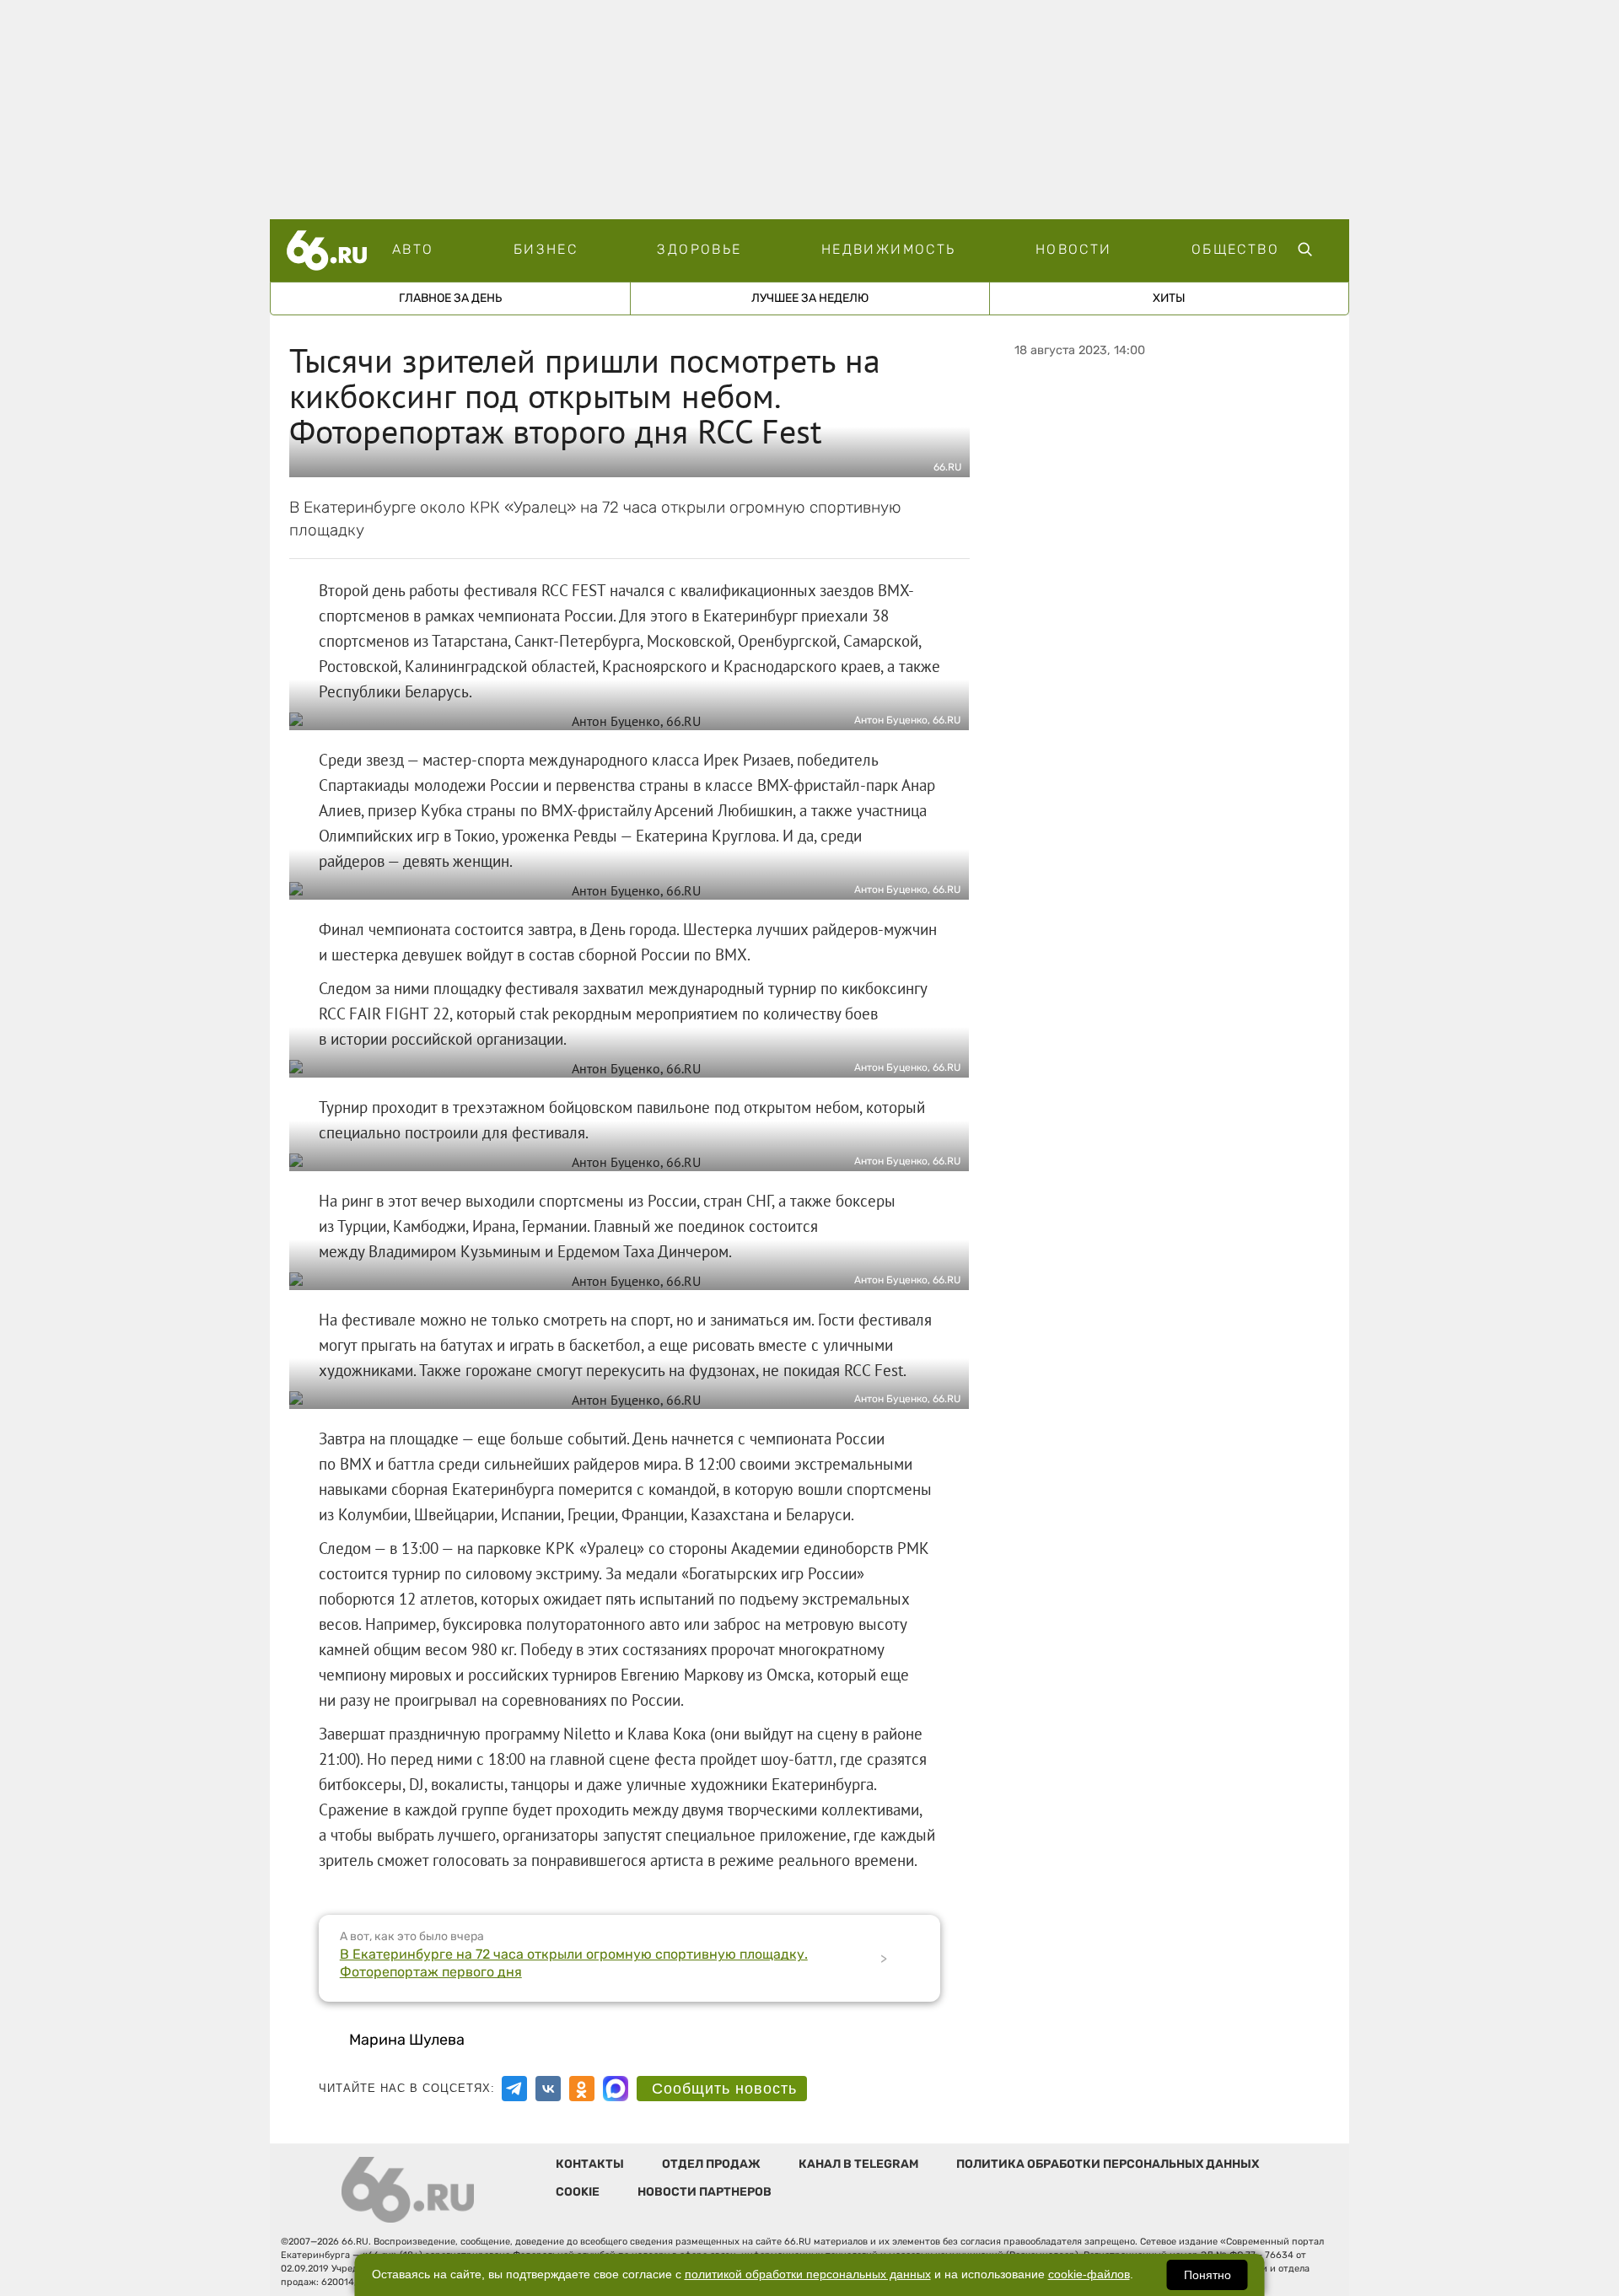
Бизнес (546, 249)
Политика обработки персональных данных (1108, 2164)
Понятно (1208, 2275)
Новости (1074, 249)
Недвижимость (889, 249)
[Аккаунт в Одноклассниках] (582, 2089)
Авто (413, 249)
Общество (1235, 249)
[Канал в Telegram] (514, 2089)
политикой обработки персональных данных (808, 2274)
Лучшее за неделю (810, 298)
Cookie (578, 2192)
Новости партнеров (705, 2192)
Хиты (1169, 298)
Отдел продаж (711, 2164)
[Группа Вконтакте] (548, 2089)
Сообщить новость (724, 2089)
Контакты (590, 2164)
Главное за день (450, 298)
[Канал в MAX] (616, 2089)
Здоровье (699, 249)
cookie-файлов (1089, 2274)
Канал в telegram (858, 2164)
